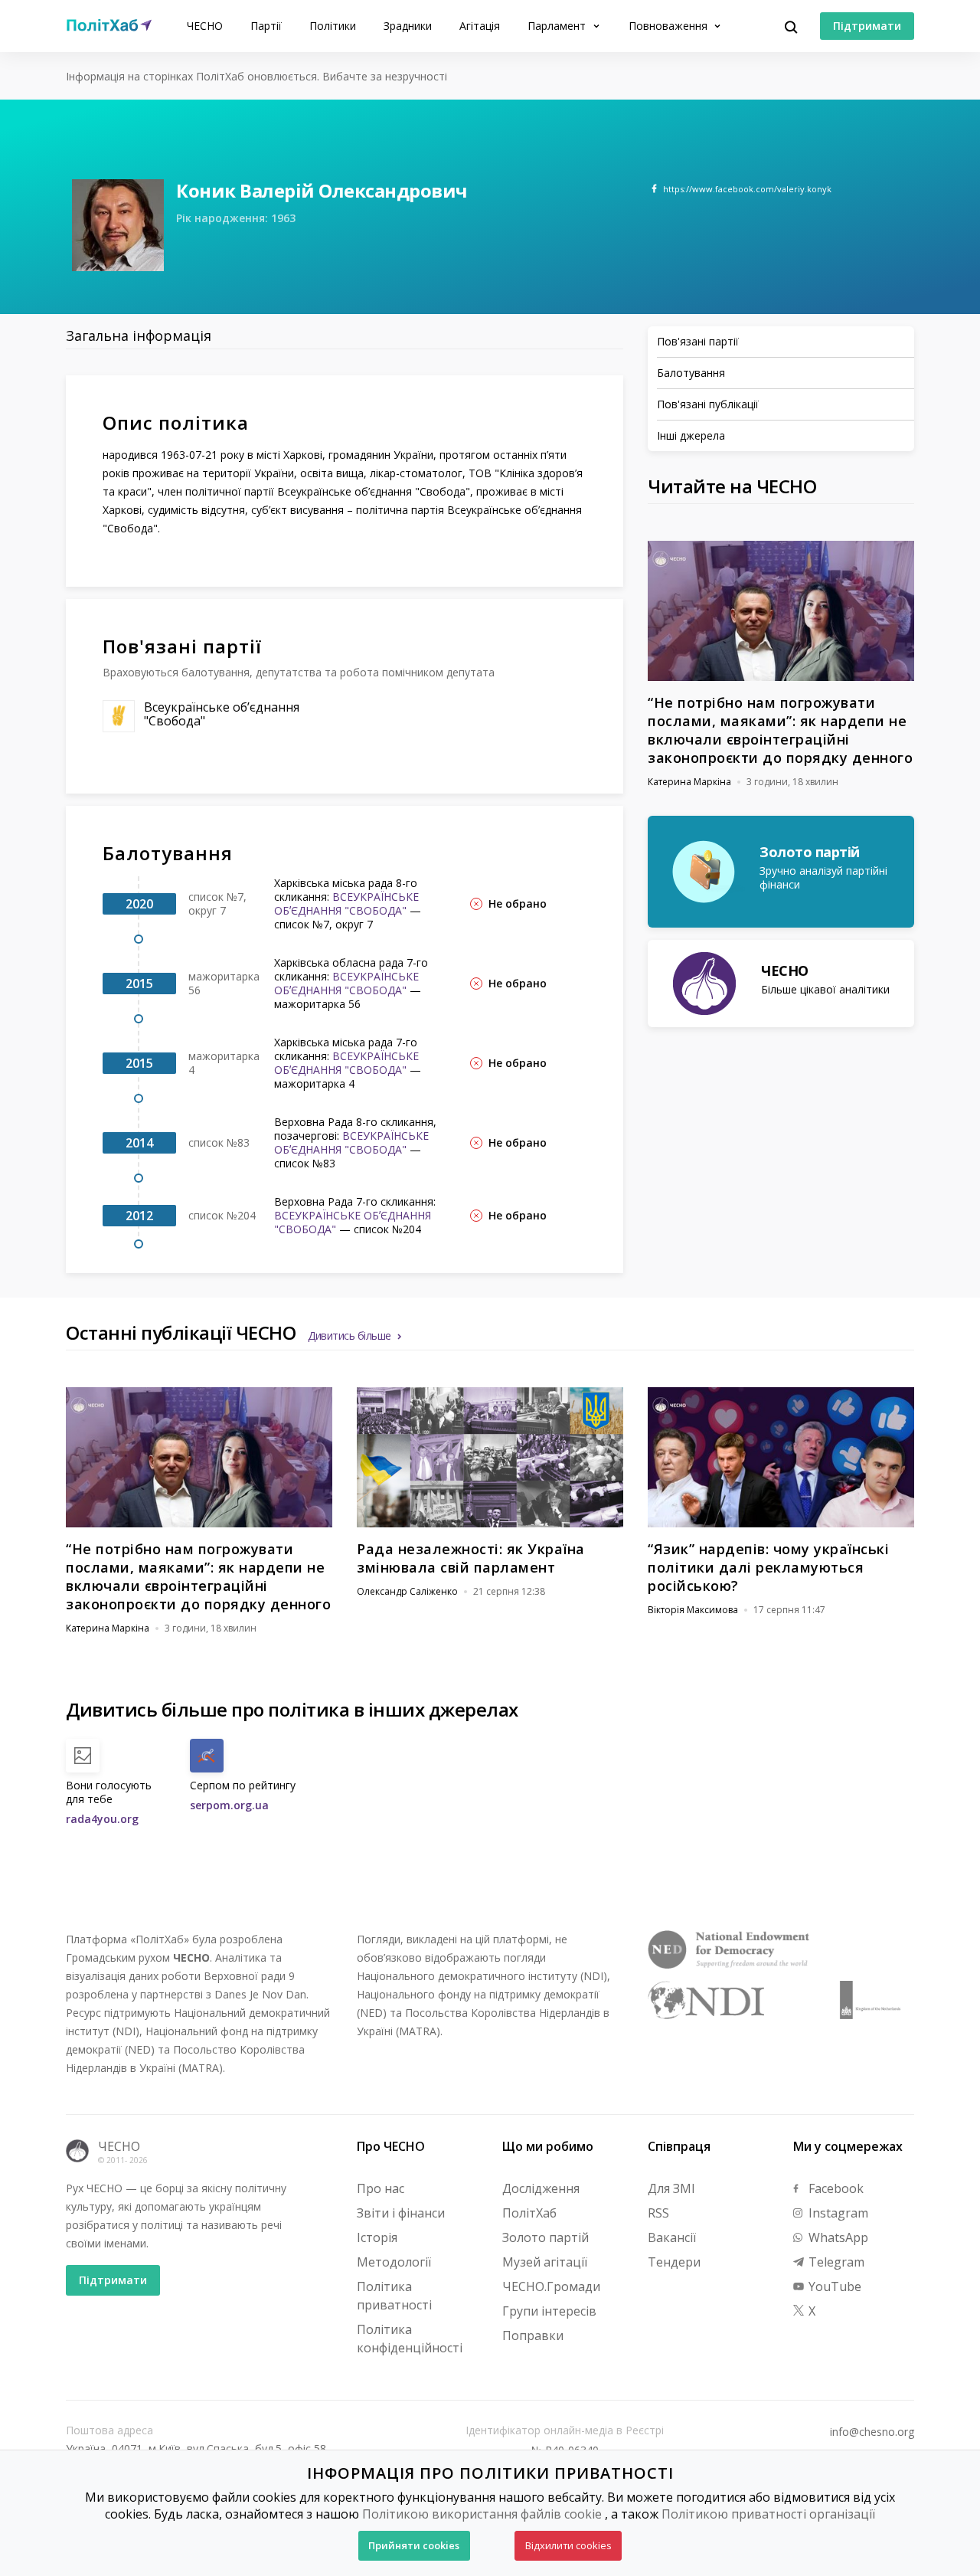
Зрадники (408, 26)
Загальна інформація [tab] (139, 336)
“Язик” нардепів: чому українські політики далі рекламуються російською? (768, 1567)
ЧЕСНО (205, 26)
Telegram (835, 2262)
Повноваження (670, 26)
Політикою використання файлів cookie (482, 2514)
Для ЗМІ (671, 2188)
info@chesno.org (872, 2432)
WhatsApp (837, 2237)
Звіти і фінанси (401, 2213)
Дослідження (541, 2188)
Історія (377, 2237)
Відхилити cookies (568, 2545)
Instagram (837, 2213)
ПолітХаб (529, 2213)
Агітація (480, 26)
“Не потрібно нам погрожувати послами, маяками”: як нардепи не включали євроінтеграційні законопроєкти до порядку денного (780, 730)
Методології (394, 2262)
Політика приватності (394, 2296)
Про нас (381, 2188)
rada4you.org (102, 1819)
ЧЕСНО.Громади (551, 2286)
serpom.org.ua (229, 1805)
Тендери (674, 2262)
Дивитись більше (350, 1335)
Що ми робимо (548, 2146)
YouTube (833, 2286)
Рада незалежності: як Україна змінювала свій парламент (471, 1558)
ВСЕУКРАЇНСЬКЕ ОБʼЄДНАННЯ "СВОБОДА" (346, 903)
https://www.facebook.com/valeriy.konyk (747, 189)
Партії (266, 26)
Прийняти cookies (414, 2545)
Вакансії (672, 2237)
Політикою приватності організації (768, 2514)
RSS (658, 2213)
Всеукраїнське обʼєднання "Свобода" (222, 714)
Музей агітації (545, 2262)
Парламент (558, 26)
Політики (333, 26)
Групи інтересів (549, 2311)
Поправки (533, 2335)
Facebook (835, 2188)
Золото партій (546, 2237)
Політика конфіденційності (410, 2339)
